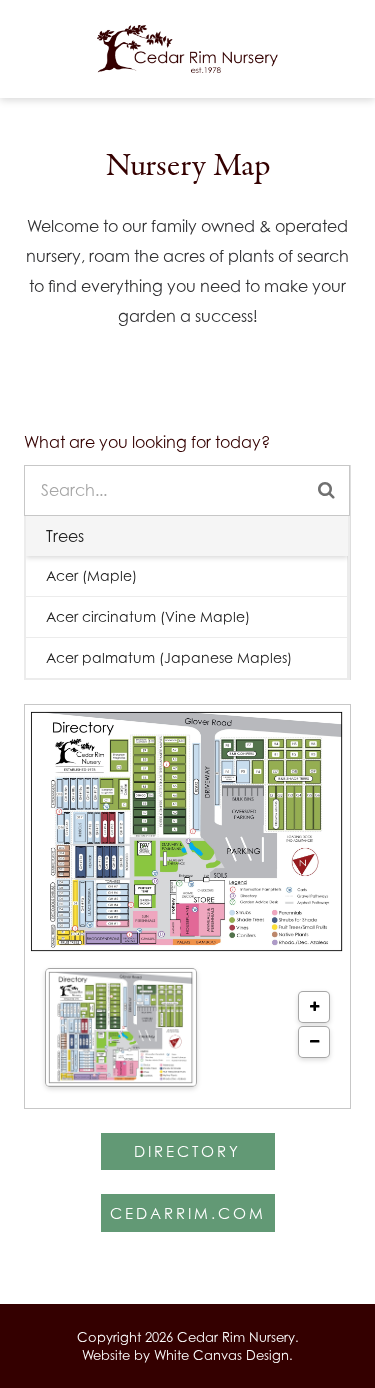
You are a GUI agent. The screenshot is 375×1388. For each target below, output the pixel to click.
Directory (187, 1151)
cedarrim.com (188, 1213)
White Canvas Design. (223, 1355)
